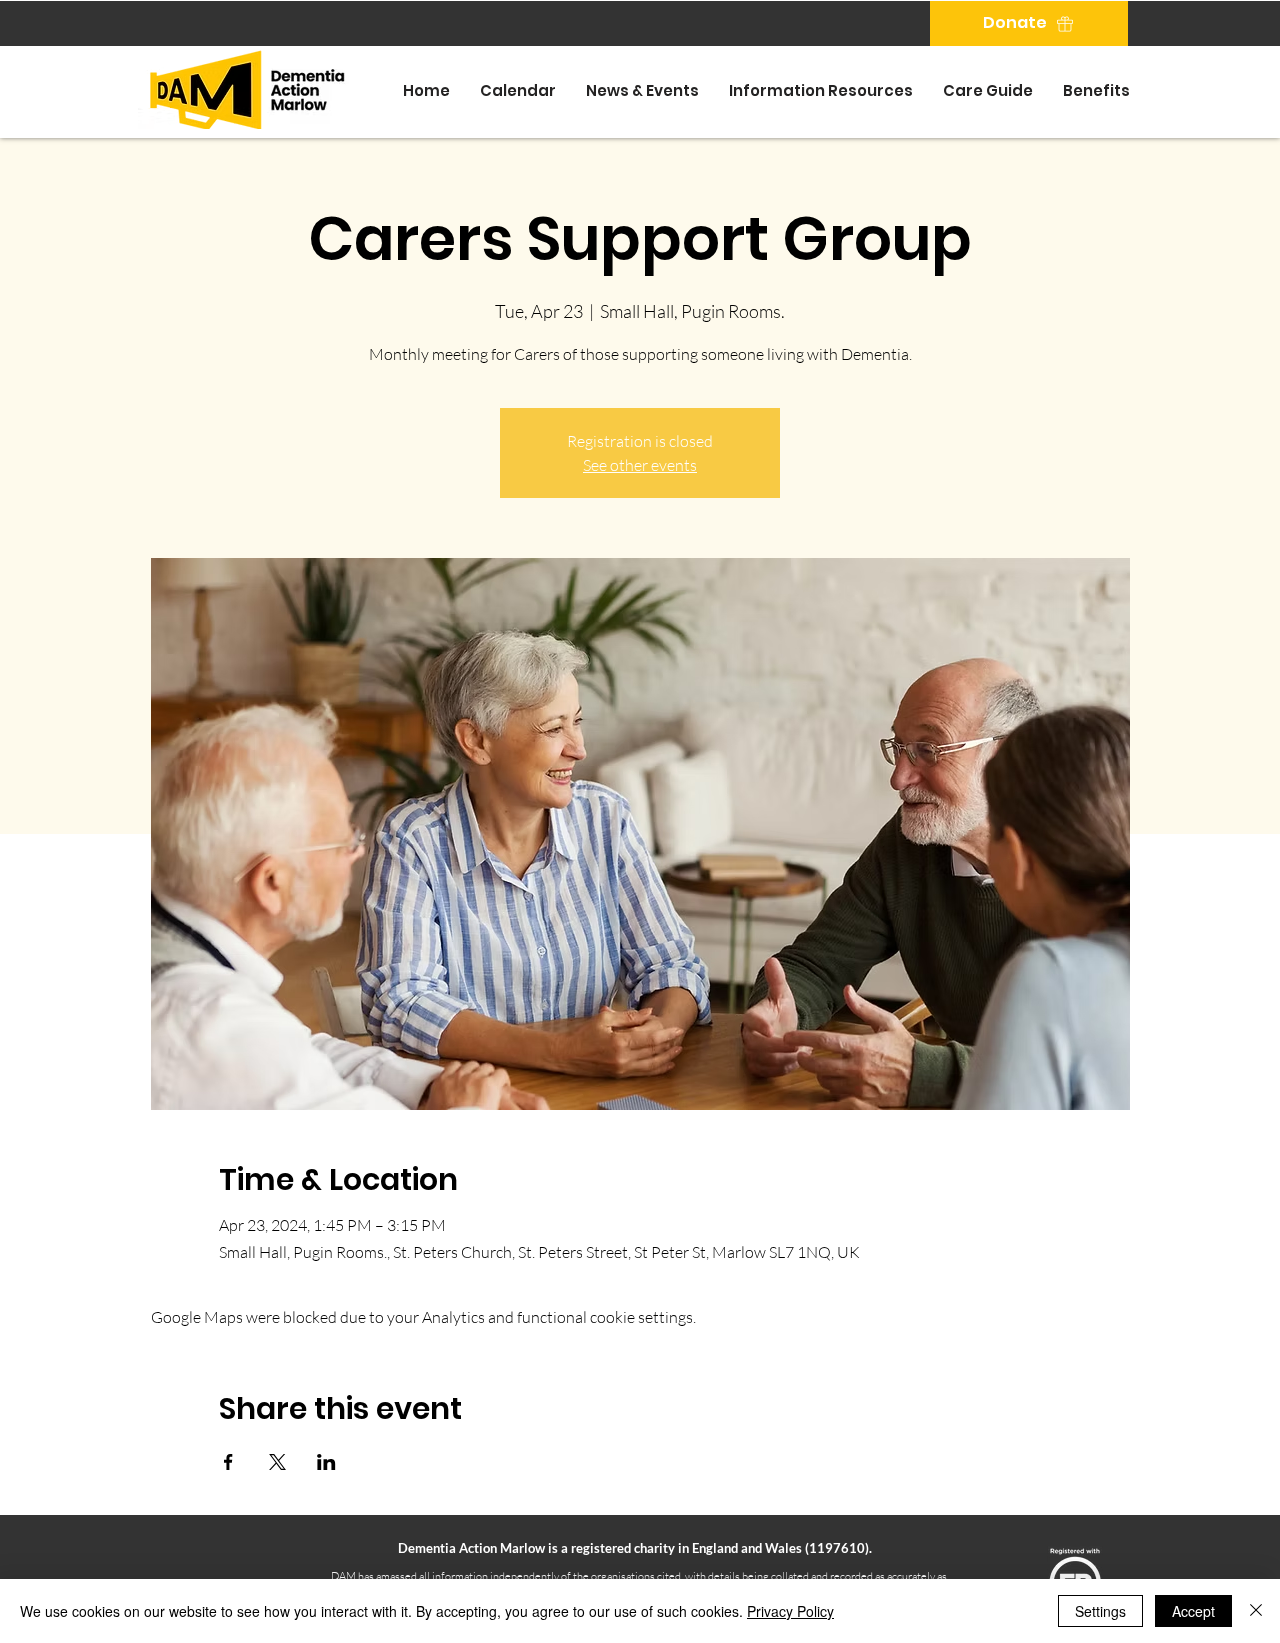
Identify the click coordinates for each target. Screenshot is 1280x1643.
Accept (1193, 1611)
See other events (640, 465)
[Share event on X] (277, 1462)
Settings (1100, 1611)
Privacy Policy (790, 1611)
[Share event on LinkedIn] (326, 1462)
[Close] (1256, 1611)
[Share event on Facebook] (228, 1462)
